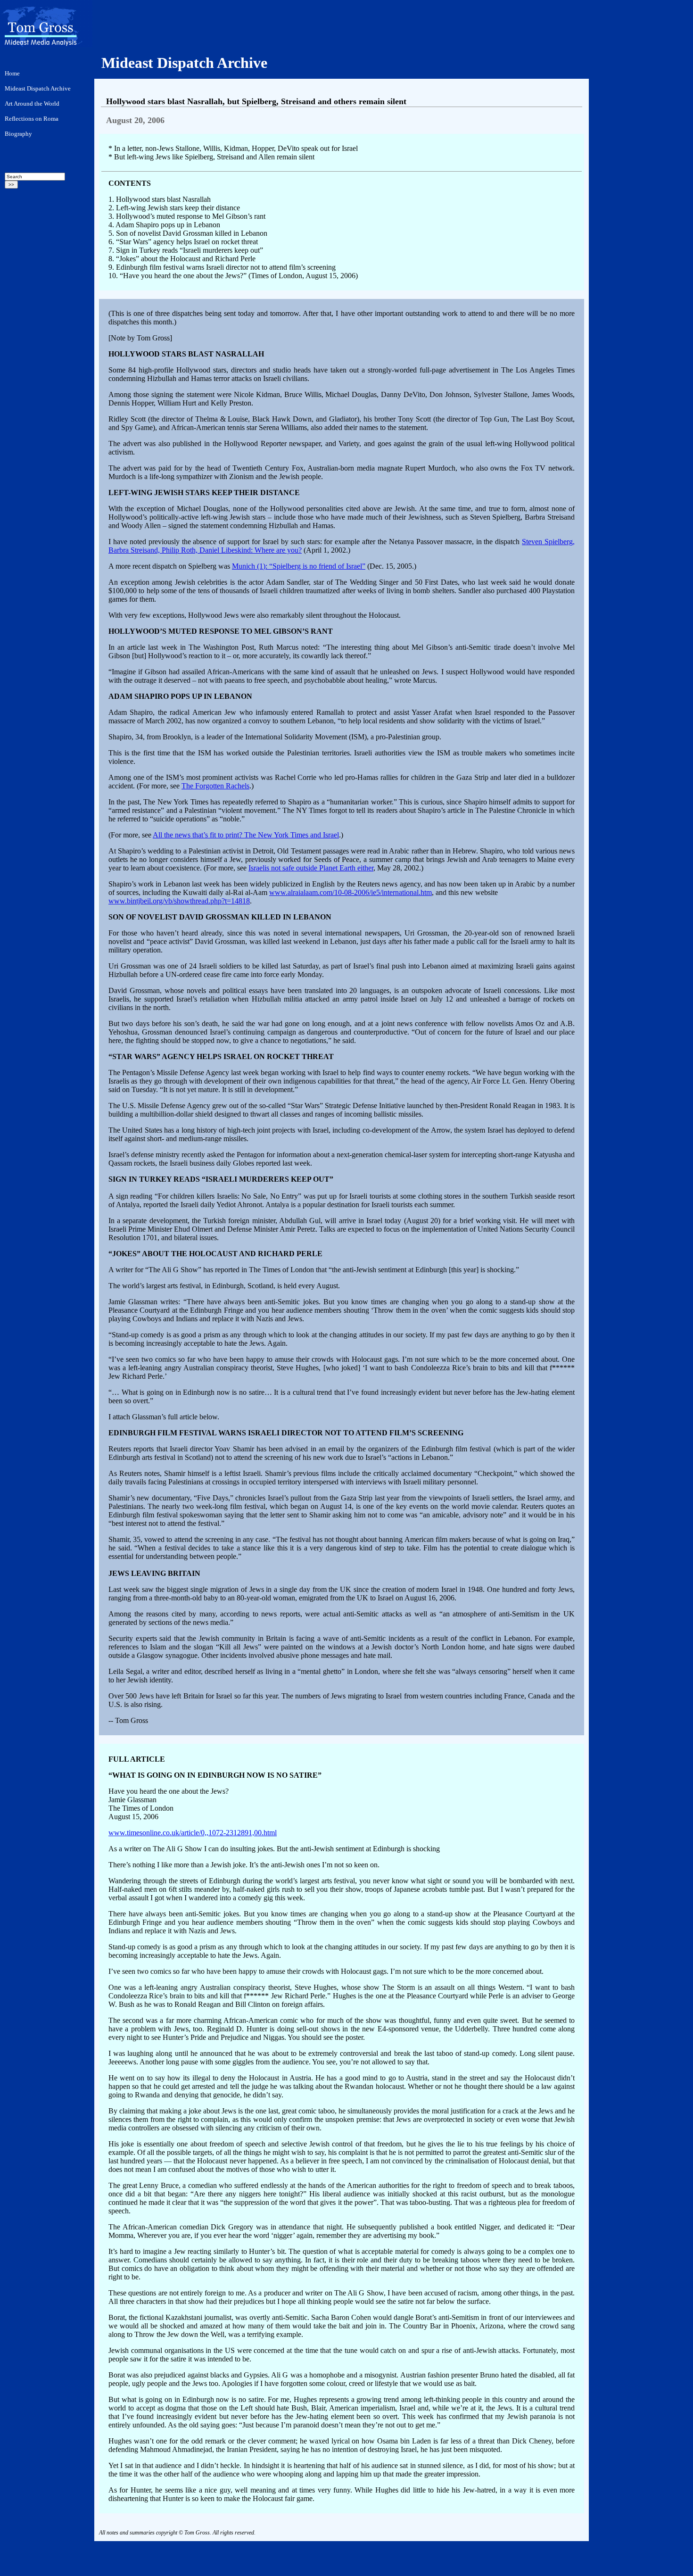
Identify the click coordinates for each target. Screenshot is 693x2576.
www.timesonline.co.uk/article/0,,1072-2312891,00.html (193, 1833)
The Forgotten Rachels (215, 786)
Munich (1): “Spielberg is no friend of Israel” (299, 566)
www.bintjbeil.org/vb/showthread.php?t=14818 (179, 901)
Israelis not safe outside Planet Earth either (311, 868)
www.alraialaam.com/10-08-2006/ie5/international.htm (351, 892)
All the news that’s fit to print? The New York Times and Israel (246, 835)
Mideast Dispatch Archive (184, 63)
